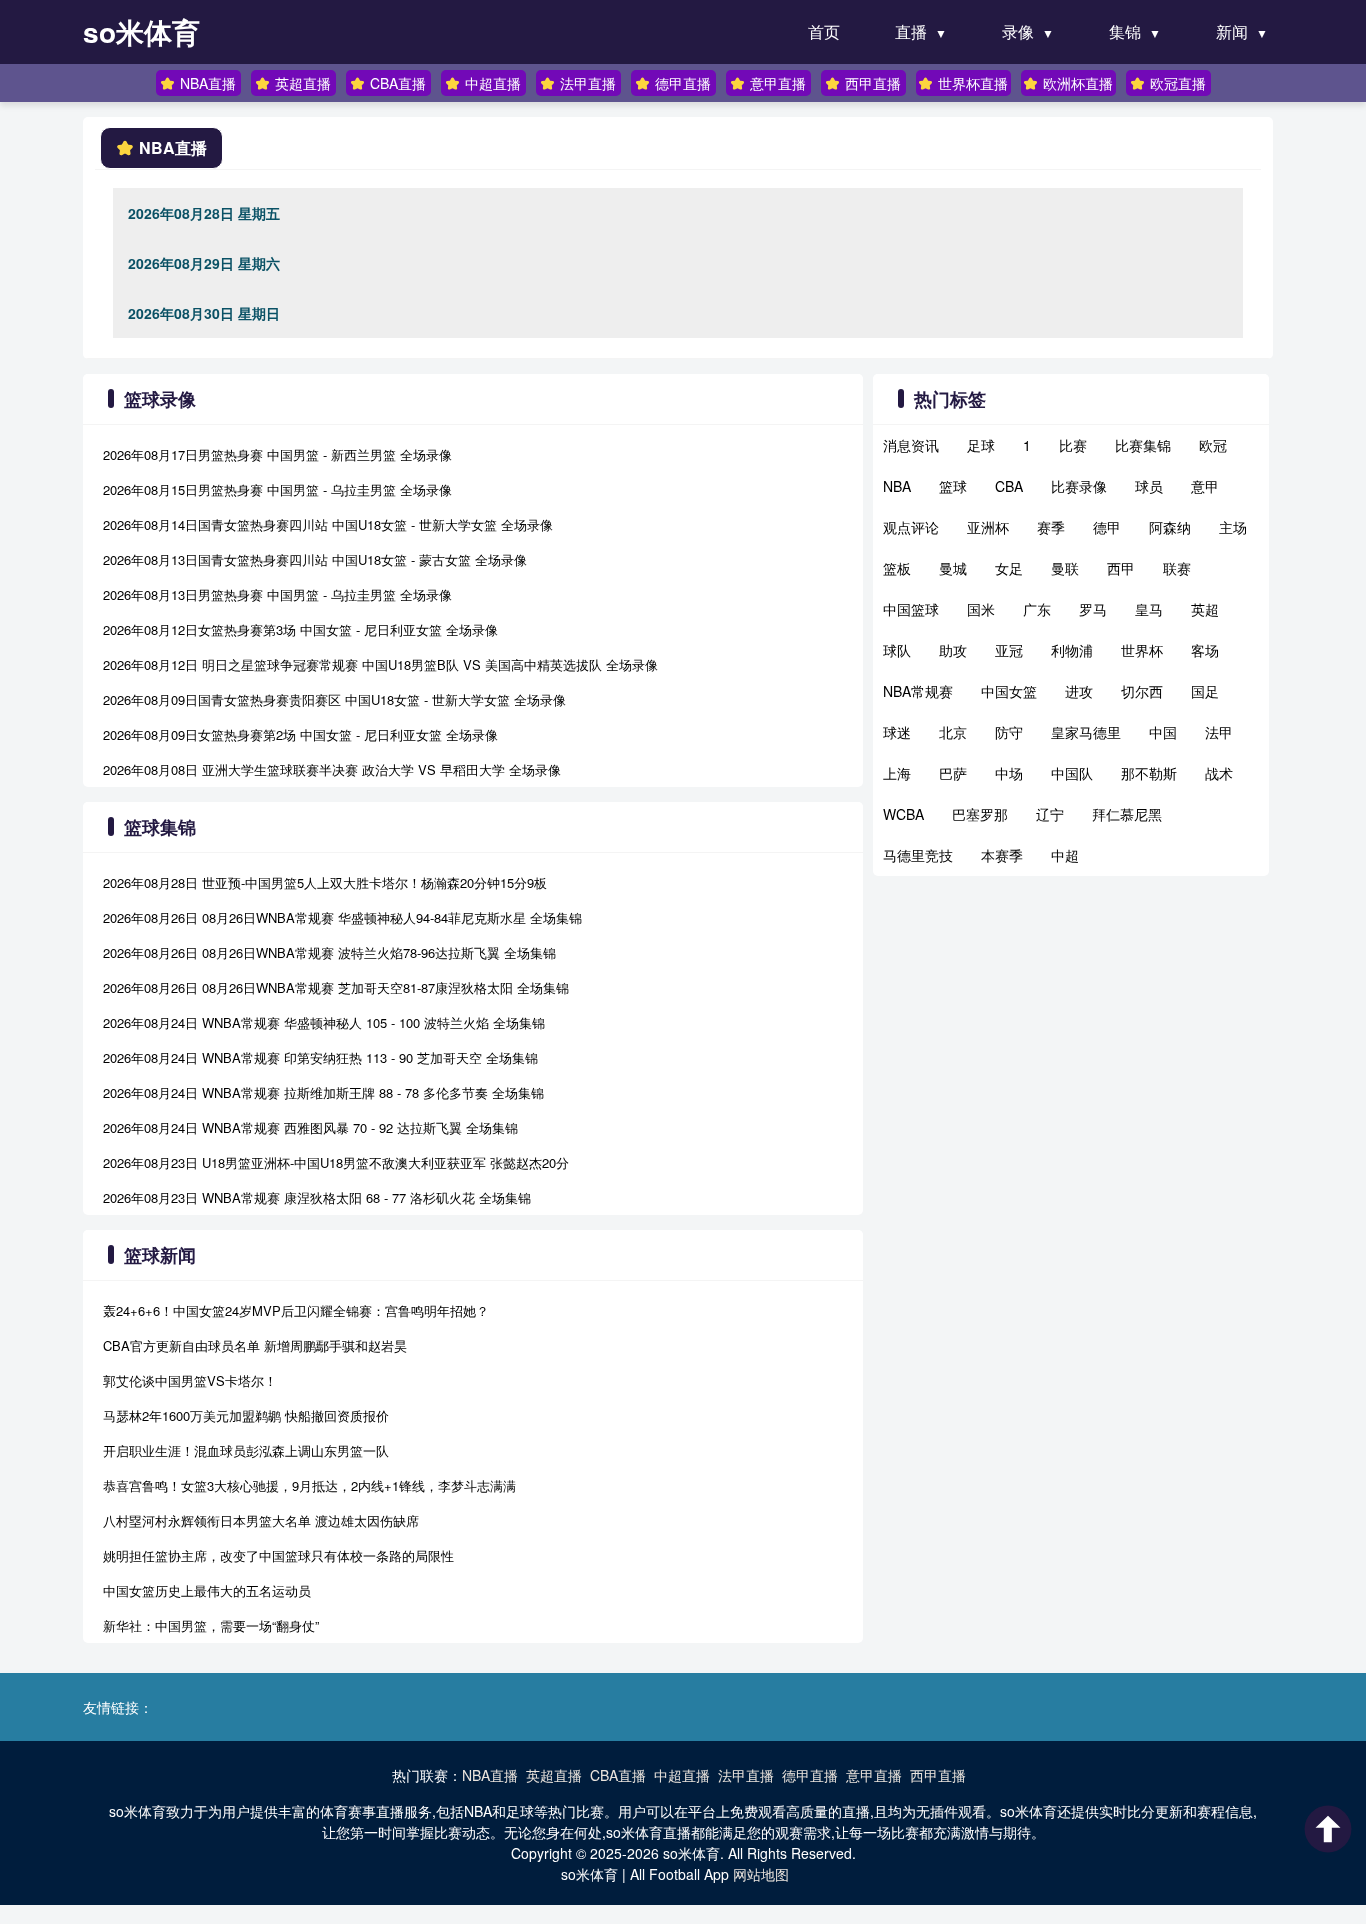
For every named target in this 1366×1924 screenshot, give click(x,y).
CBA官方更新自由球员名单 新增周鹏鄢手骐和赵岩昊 (255, 1345)
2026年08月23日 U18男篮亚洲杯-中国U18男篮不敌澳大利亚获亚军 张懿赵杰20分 (336, 1162)
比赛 (1073, 445)
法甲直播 (588, 83)
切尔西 (1142, 691)
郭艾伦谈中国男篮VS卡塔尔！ (190, 1380)
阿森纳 (1170, 527)
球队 (897, 650)
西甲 (1121, 568)
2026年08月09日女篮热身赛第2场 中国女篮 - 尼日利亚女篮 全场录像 (300, 734)
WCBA (903, 814)
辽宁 (1050, 814)
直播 (911, 31)
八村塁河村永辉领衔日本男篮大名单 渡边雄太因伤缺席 (261, 1520)
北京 (953, 732)
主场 (1233, 527)
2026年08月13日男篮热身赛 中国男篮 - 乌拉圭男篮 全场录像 (277, 594)
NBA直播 (208, 83)
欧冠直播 (1178, 83)
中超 (1065, 855)
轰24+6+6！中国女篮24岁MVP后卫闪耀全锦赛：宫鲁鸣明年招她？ (296, 1310)
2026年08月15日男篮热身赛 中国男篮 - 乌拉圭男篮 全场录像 (277, 489)
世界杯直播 (973, 83)
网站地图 (761, 1874)
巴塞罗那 (980, 814)
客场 (1205, 650)
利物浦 (1072, 650)
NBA (897, 486)
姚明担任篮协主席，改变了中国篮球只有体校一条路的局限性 (278, 1555)
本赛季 (1002, 855)
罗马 (1093, 609)
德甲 (1107, 527)
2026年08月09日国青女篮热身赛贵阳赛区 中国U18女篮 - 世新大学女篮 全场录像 (334, 699)
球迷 (897, 732)
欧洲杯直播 (1078, 83)
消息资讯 (911, 445)
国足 (1205, 691)
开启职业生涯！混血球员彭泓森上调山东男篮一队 (246, 1450)
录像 (1018, 31)
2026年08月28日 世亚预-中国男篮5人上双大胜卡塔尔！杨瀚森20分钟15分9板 (325, 882)
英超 (1205, 609)
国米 (981, 609)
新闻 (1232, 31)
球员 (1149, 486)
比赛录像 (1079, 486)
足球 (981, 445)
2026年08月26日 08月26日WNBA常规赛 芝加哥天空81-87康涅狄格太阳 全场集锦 (336, 987)
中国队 (1072, 773)
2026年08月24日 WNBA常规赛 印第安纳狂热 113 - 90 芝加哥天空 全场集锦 (320, 1057)
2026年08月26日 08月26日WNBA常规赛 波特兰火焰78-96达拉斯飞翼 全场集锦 (329, 952)
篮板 (897, 568)
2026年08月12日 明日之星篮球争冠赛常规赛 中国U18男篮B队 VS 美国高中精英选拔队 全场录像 (380, 664)
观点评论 (911, 527)
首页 (824, 31)
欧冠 (1213, 445)
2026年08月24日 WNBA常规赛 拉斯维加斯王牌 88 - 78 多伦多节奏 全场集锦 (323, 1092)
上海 (897, 773)
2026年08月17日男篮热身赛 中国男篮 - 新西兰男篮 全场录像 (277, 454)
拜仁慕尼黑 (1127, 814)
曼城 (953, 568)
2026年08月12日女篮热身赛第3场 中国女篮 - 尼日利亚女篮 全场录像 (300, 629)
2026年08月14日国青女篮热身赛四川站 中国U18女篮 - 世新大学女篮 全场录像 (328, 524)
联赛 (1177, 568)
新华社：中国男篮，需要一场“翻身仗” (211, 1625)
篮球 (953, 486)
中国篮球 (911, 609)
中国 (1163, 732)
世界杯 (1142, 650)
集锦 (1125, 31)
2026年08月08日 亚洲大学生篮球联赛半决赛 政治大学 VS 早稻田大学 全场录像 (332, 769)
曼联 (1065, 568)
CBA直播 (398, 83)
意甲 (1205, 486)
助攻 (953, 650)
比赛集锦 (1143, 445)
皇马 (1149, 609)
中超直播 (493, 83)
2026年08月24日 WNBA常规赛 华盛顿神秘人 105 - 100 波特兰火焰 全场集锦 (324, 1022)
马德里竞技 (918, 855)
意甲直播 (778, 83)
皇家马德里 (1086, 732)
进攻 (1079, 691)
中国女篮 (1009, 691)
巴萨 (953, 773)
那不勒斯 (1149, 773)
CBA (1009, 486)
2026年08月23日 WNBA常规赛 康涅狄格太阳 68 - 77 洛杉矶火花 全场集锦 (317, 1197)
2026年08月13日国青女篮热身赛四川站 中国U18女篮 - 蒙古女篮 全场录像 (315, 559)
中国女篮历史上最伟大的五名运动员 (207, 1590)
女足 (1009, 568)
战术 (1219, 773)
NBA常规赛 (918, 691)
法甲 (1219, 732)
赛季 (1051, 527)
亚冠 (1009, 650)
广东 (1037, 609)
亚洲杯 (988, 527)
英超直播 (303, 83)
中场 (1009, 773)
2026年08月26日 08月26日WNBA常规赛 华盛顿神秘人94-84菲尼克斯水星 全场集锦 (342, 917)
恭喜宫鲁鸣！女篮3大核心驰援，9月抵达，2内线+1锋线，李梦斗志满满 (309, 1485)
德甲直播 (683, 83)
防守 (1009, 732)
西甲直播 (873, 83)
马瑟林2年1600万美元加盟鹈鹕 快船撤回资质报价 (246, 1415)
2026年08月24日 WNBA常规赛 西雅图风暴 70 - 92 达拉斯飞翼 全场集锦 (310, 1127)
